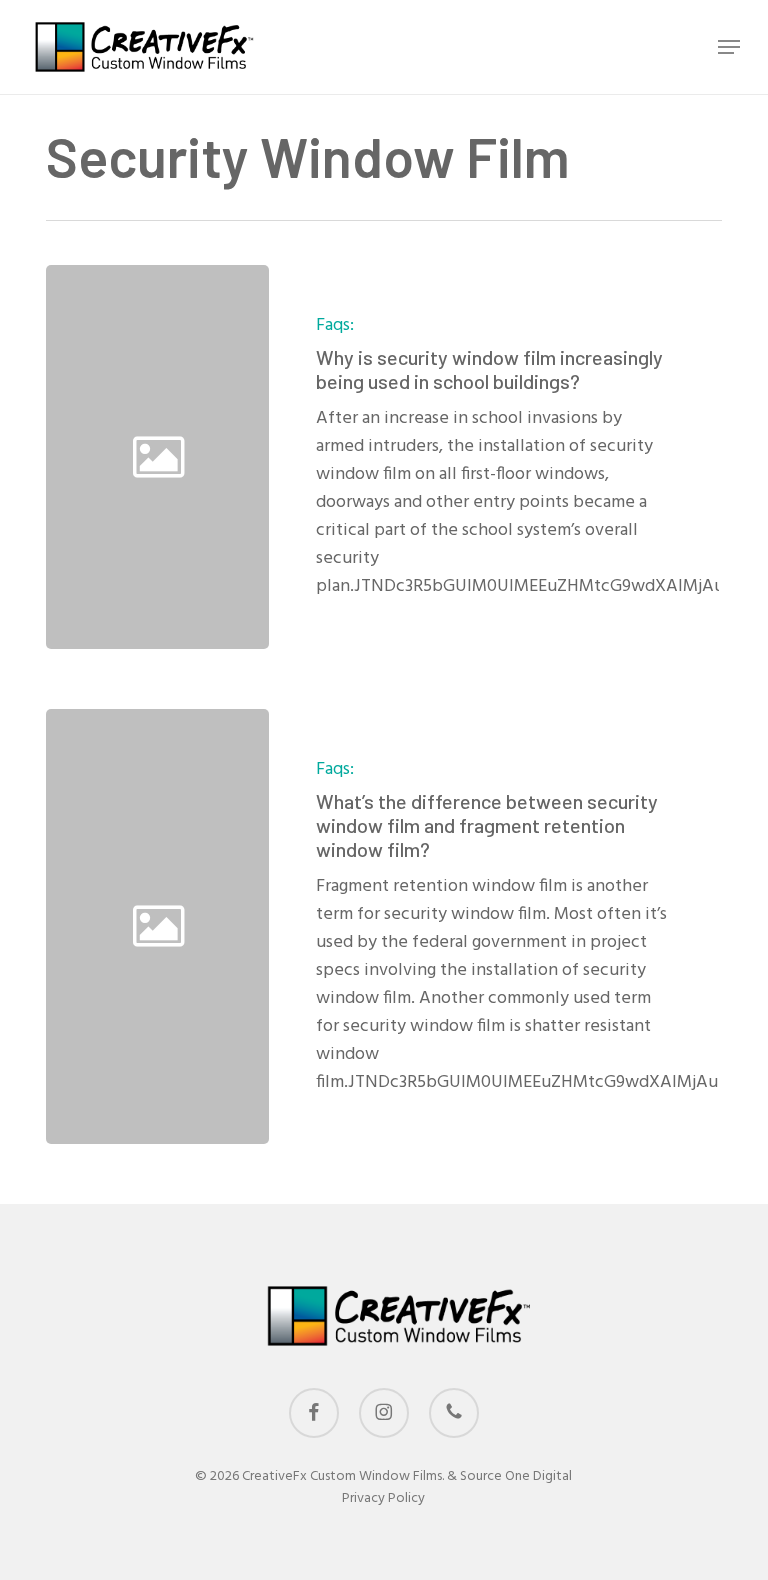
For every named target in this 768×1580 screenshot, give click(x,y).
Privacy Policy (383, 1498)
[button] (729, 47)
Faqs (333, 325)
